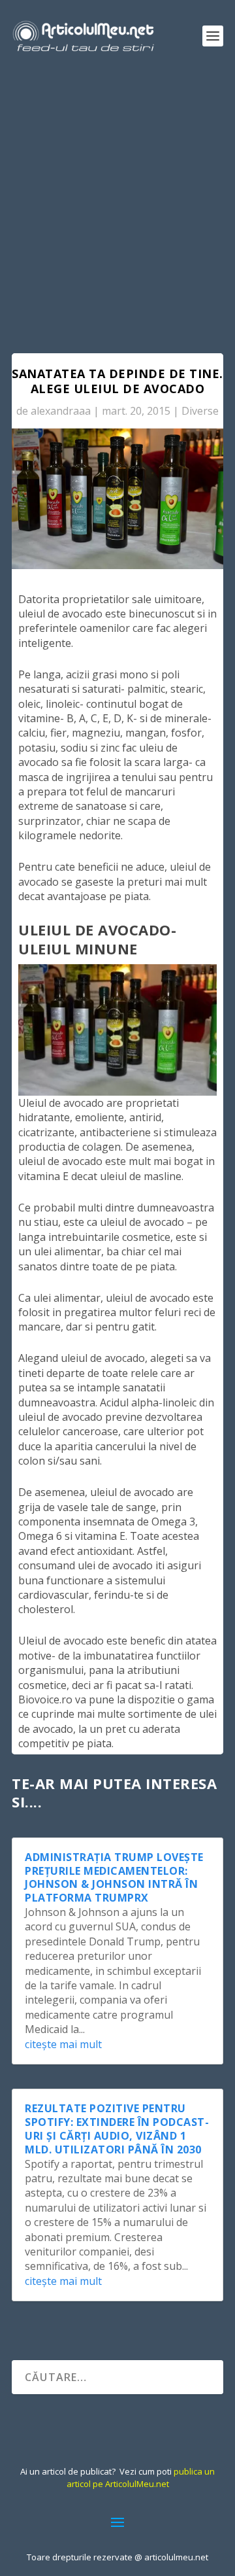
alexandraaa (61, 411)
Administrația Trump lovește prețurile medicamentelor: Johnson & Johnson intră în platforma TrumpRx (114, 1877)
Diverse (200, 411)
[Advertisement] (117, 196)
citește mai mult (63, 2044)
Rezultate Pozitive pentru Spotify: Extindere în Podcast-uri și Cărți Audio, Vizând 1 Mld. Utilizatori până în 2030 (117, 2129)
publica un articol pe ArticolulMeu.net (141, 2477)
